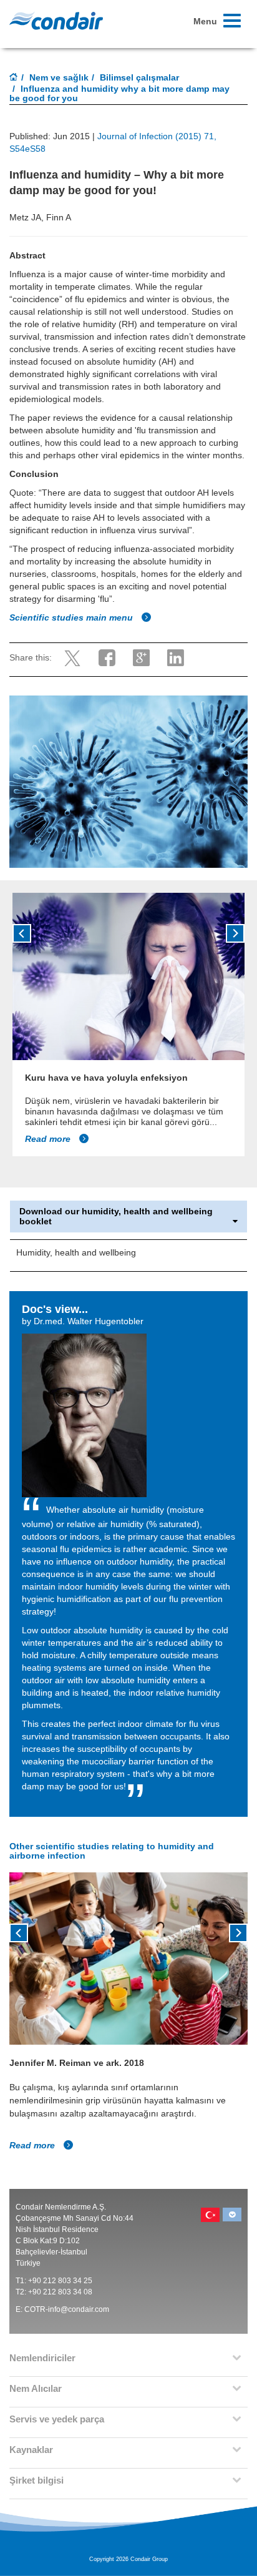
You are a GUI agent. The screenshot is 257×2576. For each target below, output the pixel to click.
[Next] (235, 933)
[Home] (14, 78)
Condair (56, 21)
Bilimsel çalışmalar (139, 77)
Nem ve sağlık (59, 77)
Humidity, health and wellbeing (76, 1252)
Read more (49, 1139)
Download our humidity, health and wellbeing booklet (116, 1216)
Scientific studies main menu (72, 617)
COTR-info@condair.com (67, 2309)
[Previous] (22, 933)
